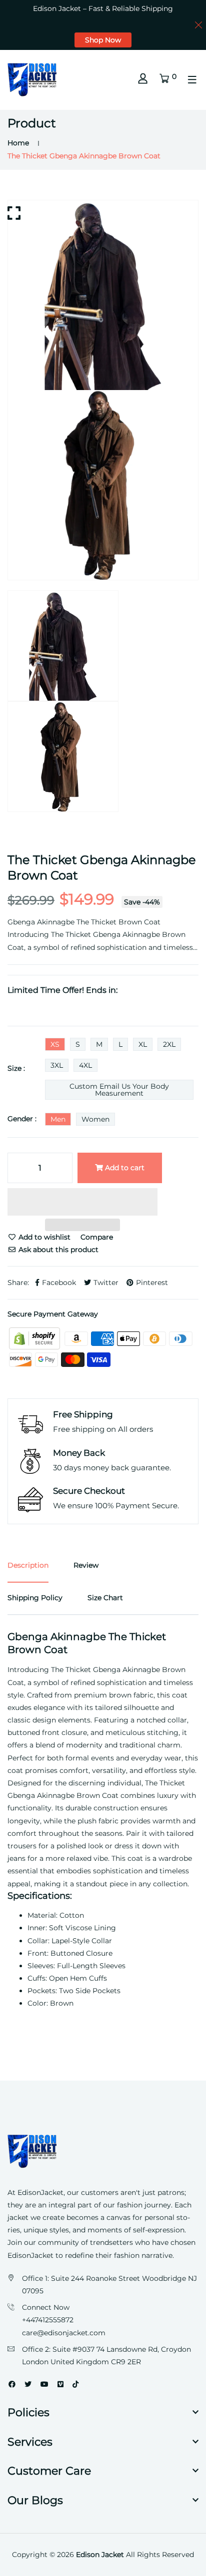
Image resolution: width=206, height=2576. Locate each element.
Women (95, 1119)
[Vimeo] (60, 2384)
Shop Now (103, 40)
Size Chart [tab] (105, 1598)
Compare (97, 1237)
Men (58, 1119)
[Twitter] (28, 2384)
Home (18, 143)
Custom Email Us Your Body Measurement (119, 1090)
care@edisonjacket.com (64, 2333)
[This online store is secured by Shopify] (35, 1338)
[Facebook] (12, 2384)
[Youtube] (44, 2384)
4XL (85, 1065)
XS (55, 1044)
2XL (169, 1044)
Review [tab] (86, 1565)
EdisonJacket (31, 2255)
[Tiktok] (75, 2384)
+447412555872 (48, 2320)
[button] (82, 1203)
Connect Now (46, 2307)
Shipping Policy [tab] (35, 1598)
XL (143, 1044)
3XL (57, 1065)
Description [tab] (28, 1565)
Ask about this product (57, 1250)
